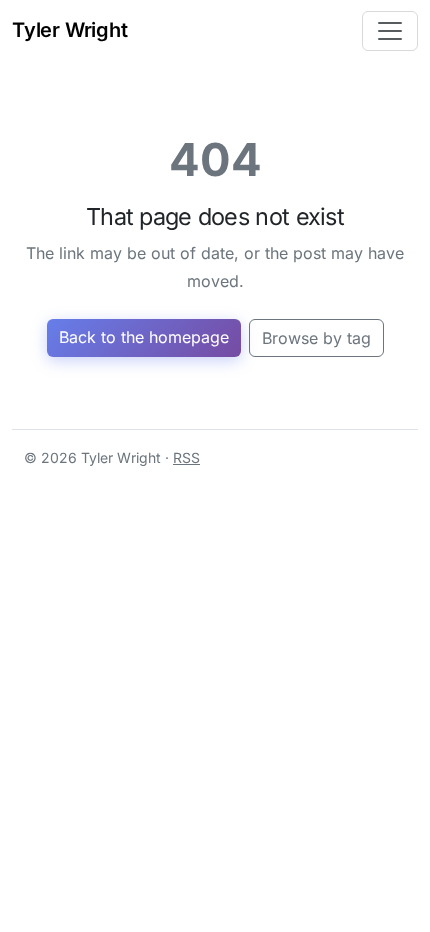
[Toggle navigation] (390, 31)
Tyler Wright (70, 30)
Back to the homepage (144, 337)
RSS (186, 457)
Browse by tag (316, 338)
